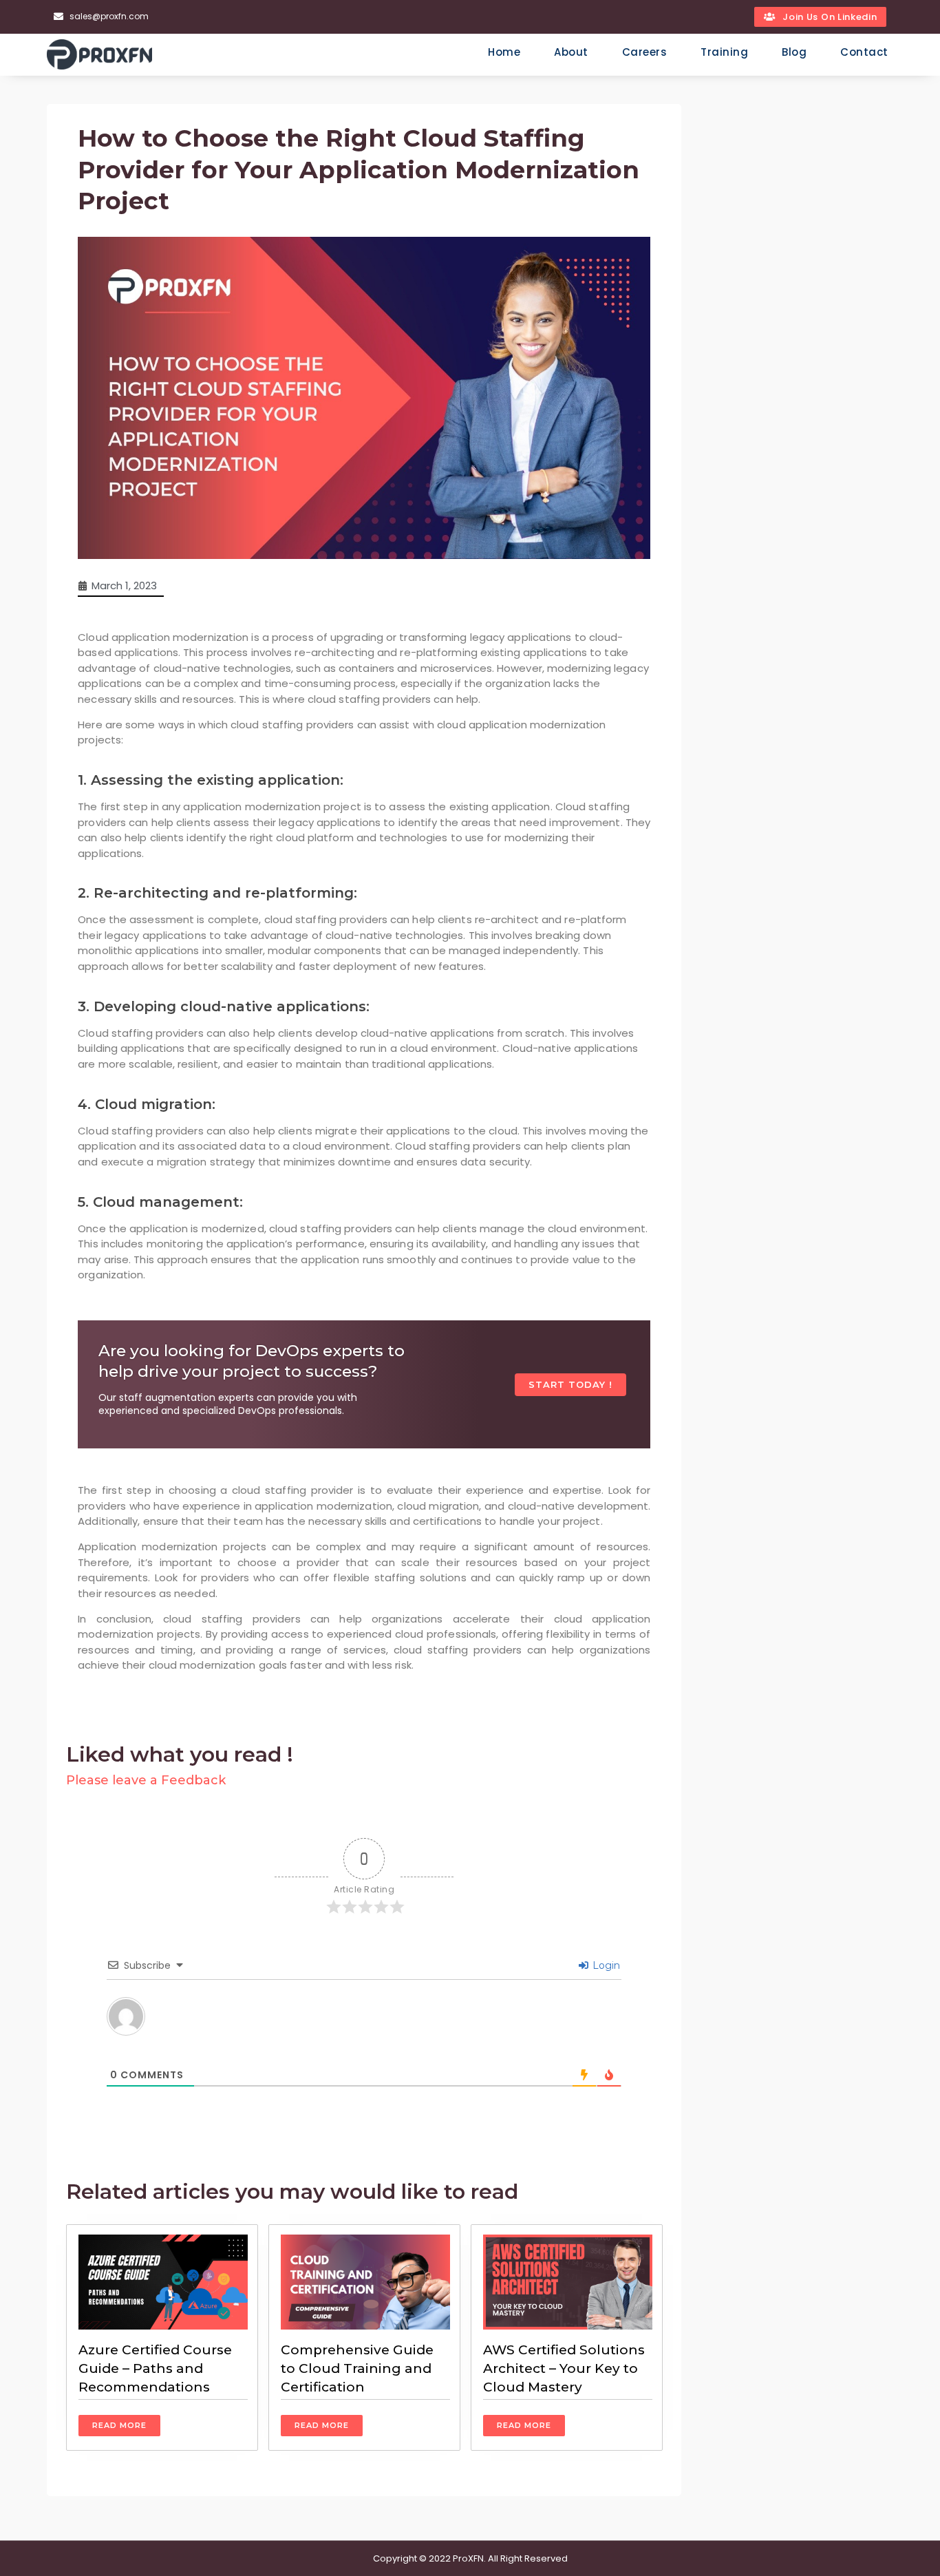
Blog (794, 52)
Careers (645, 52)
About (571, 52)
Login (605, 1965)
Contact (864, 52)
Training (724, 52)
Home (504, 52)
